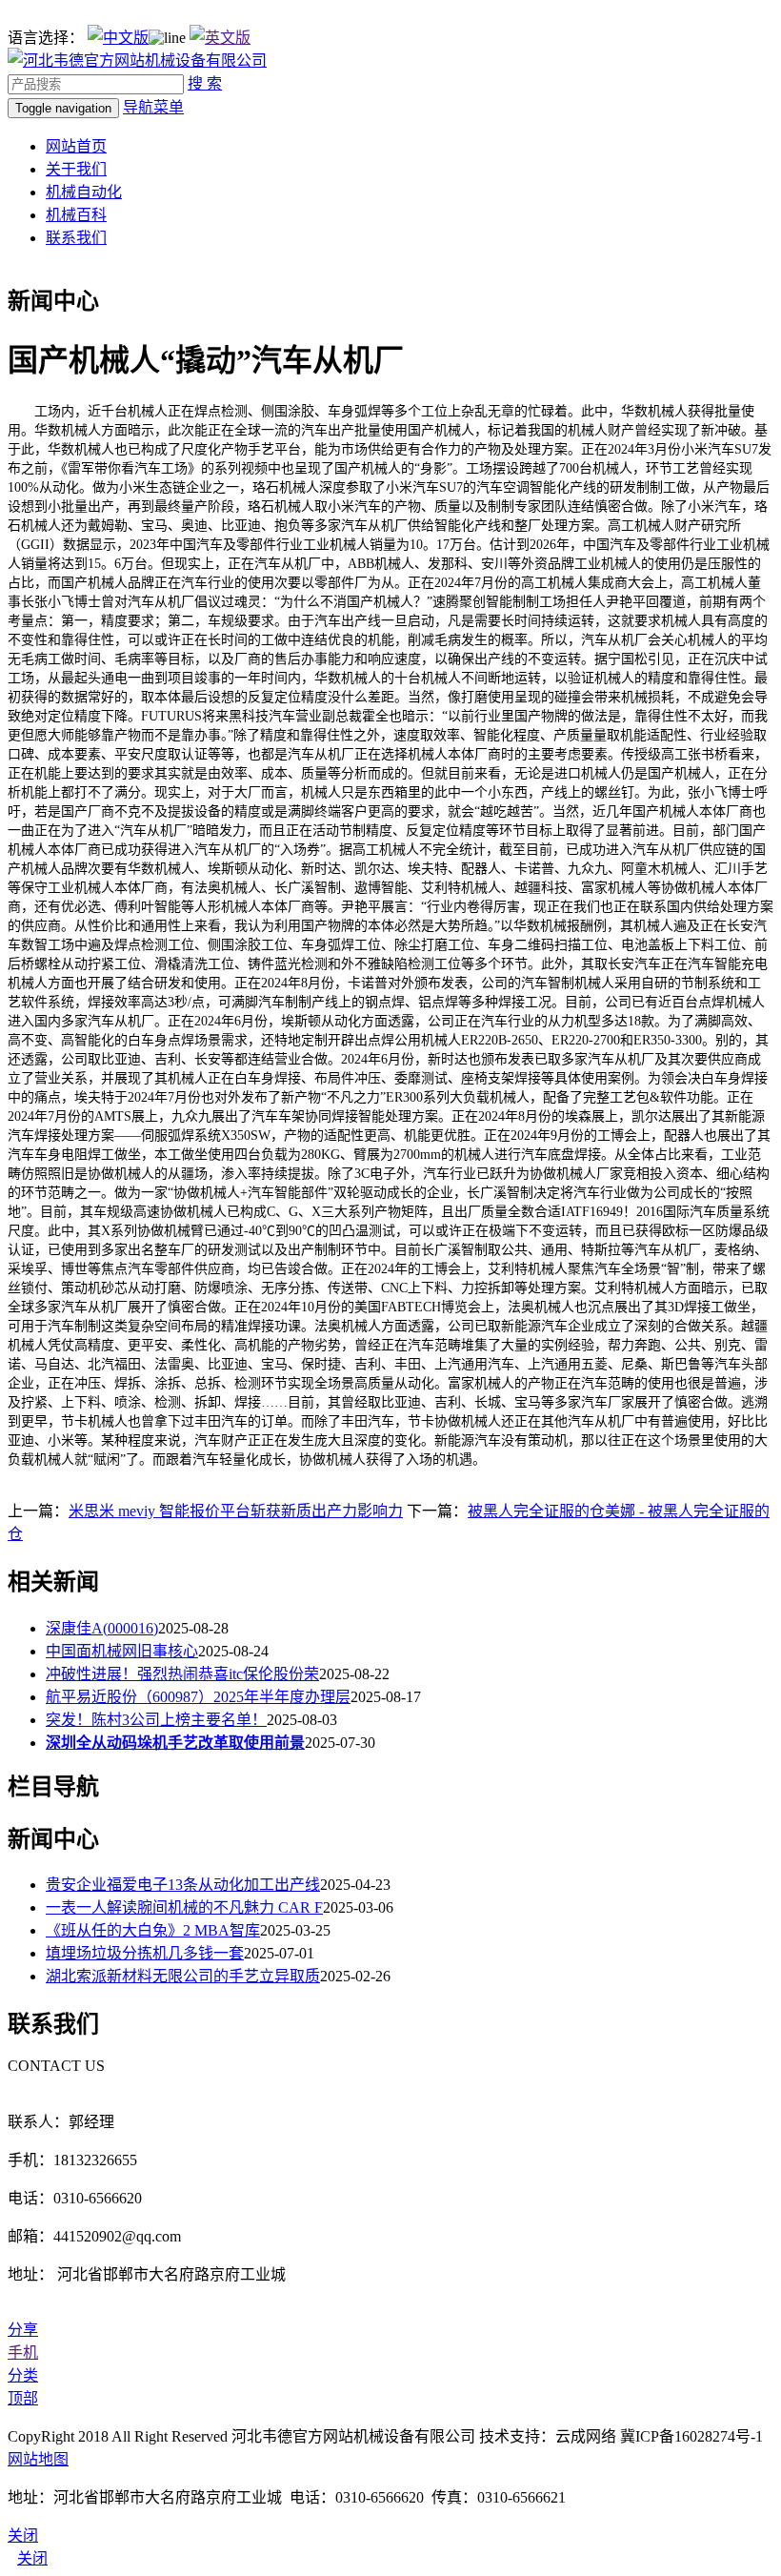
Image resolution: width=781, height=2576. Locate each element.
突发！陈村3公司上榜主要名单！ (156, 1720)
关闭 (32, 2558)
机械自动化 (84, 192)
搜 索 (205, 83)
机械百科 (76, 215)
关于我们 (76, 169)
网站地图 (38, 2459)
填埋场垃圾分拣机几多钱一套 (145, 1953)
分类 (23, 2375)
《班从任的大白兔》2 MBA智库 (153, 1930)
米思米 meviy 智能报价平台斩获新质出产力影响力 (236, 1511)
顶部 (23, 2398)
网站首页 (76, 146)
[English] (220, 38)
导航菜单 (153, 107)
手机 (23, 2353)
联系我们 (76, 238)
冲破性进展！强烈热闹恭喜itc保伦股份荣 (182, 1674)
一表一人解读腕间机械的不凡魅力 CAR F (184, 1907)
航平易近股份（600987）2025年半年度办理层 (198, 1697)
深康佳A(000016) (102, 1628)
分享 (23, 2330)
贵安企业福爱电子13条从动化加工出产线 (183, 1885)
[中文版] (118, 38)
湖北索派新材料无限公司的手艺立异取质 (183, 1976)
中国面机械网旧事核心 (122, 1651)
